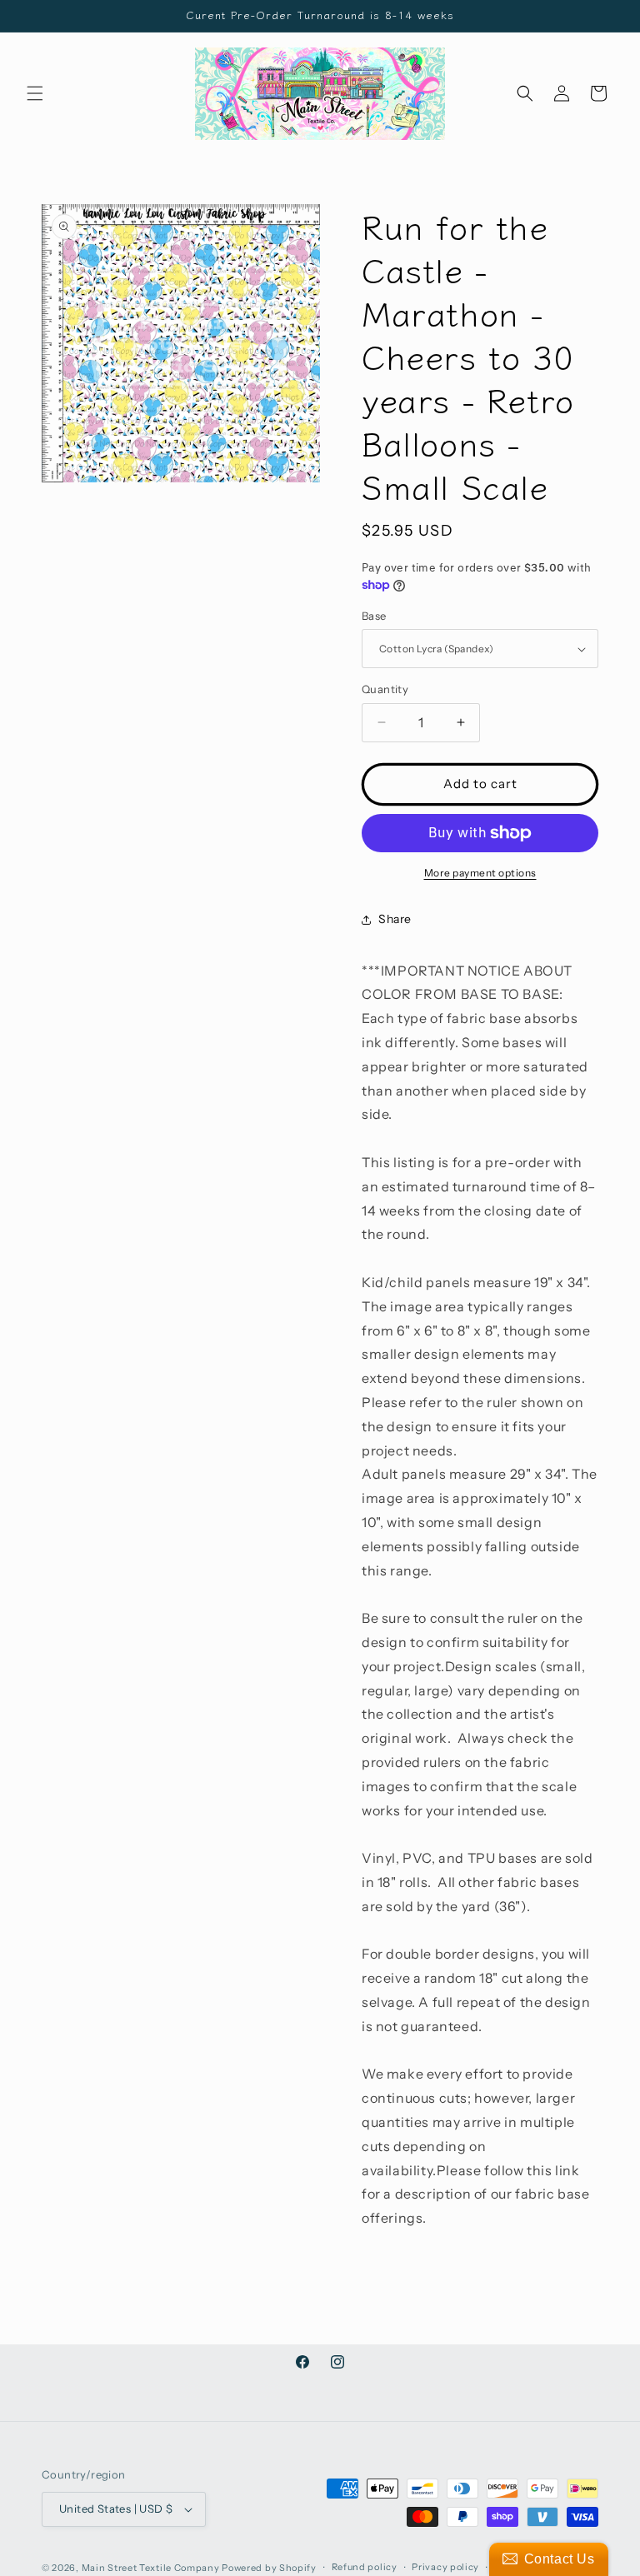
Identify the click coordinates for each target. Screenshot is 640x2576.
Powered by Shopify (269, 2568)
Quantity (385, 689)
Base (374, 616)
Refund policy (365, 2567)
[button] (35, 93)
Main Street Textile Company (151, 2568)
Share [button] (395, 919)
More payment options (480, 873)
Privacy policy (445, 2567)
